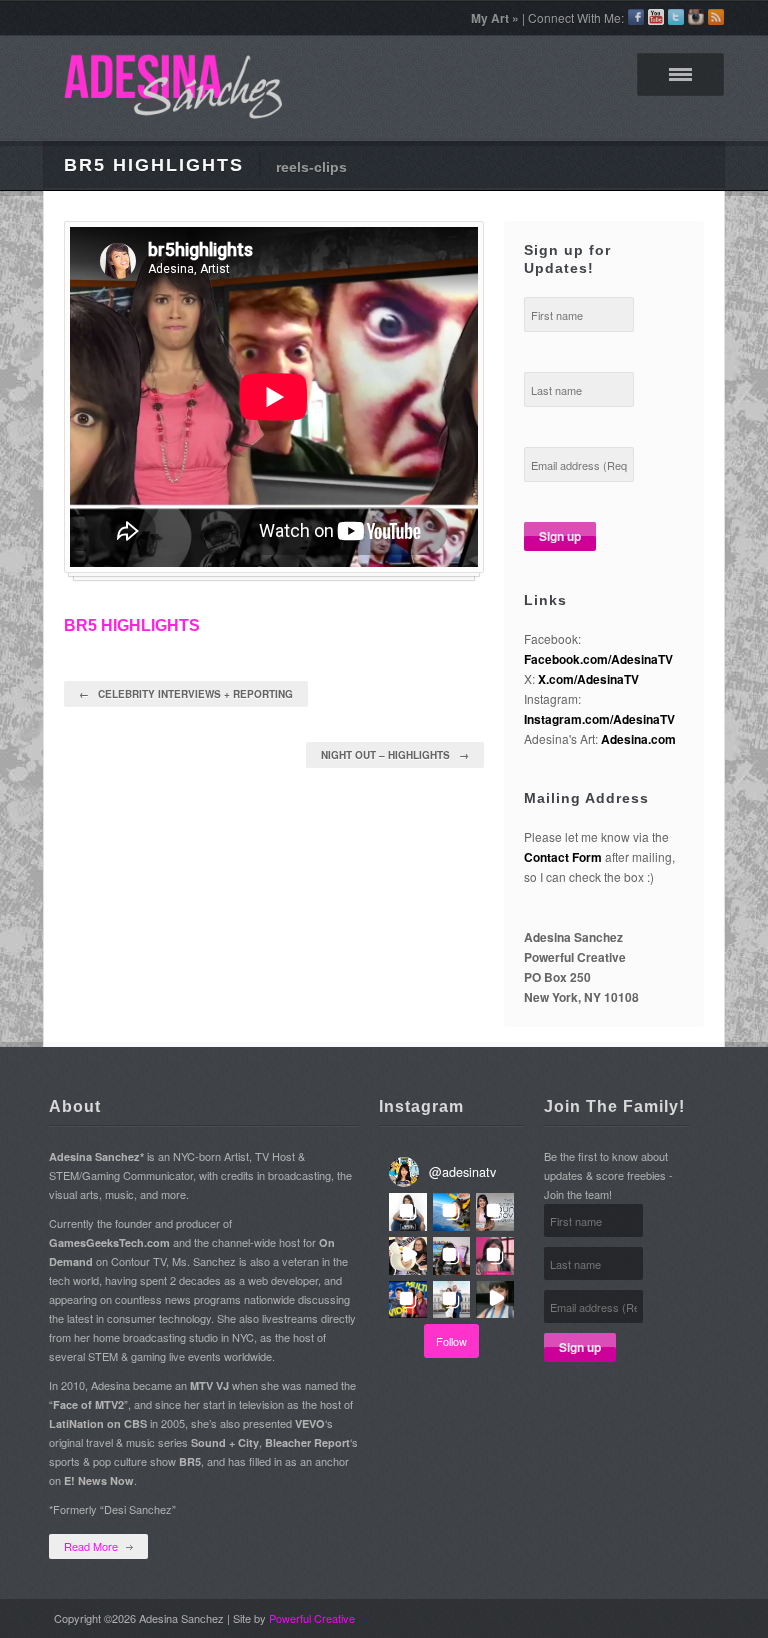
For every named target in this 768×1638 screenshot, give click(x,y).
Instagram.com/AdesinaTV (599, 719)
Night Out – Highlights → (395, 755)
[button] (408, 1212)
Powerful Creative (312, 1618)
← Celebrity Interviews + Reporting (186, 694)
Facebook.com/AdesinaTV (598, 659)
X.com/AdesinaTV (588, 679)
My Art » (495, 18)
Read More (91, 1546)
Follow (451, 1341)
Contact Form (563, 857)
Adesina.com (638, 739)
